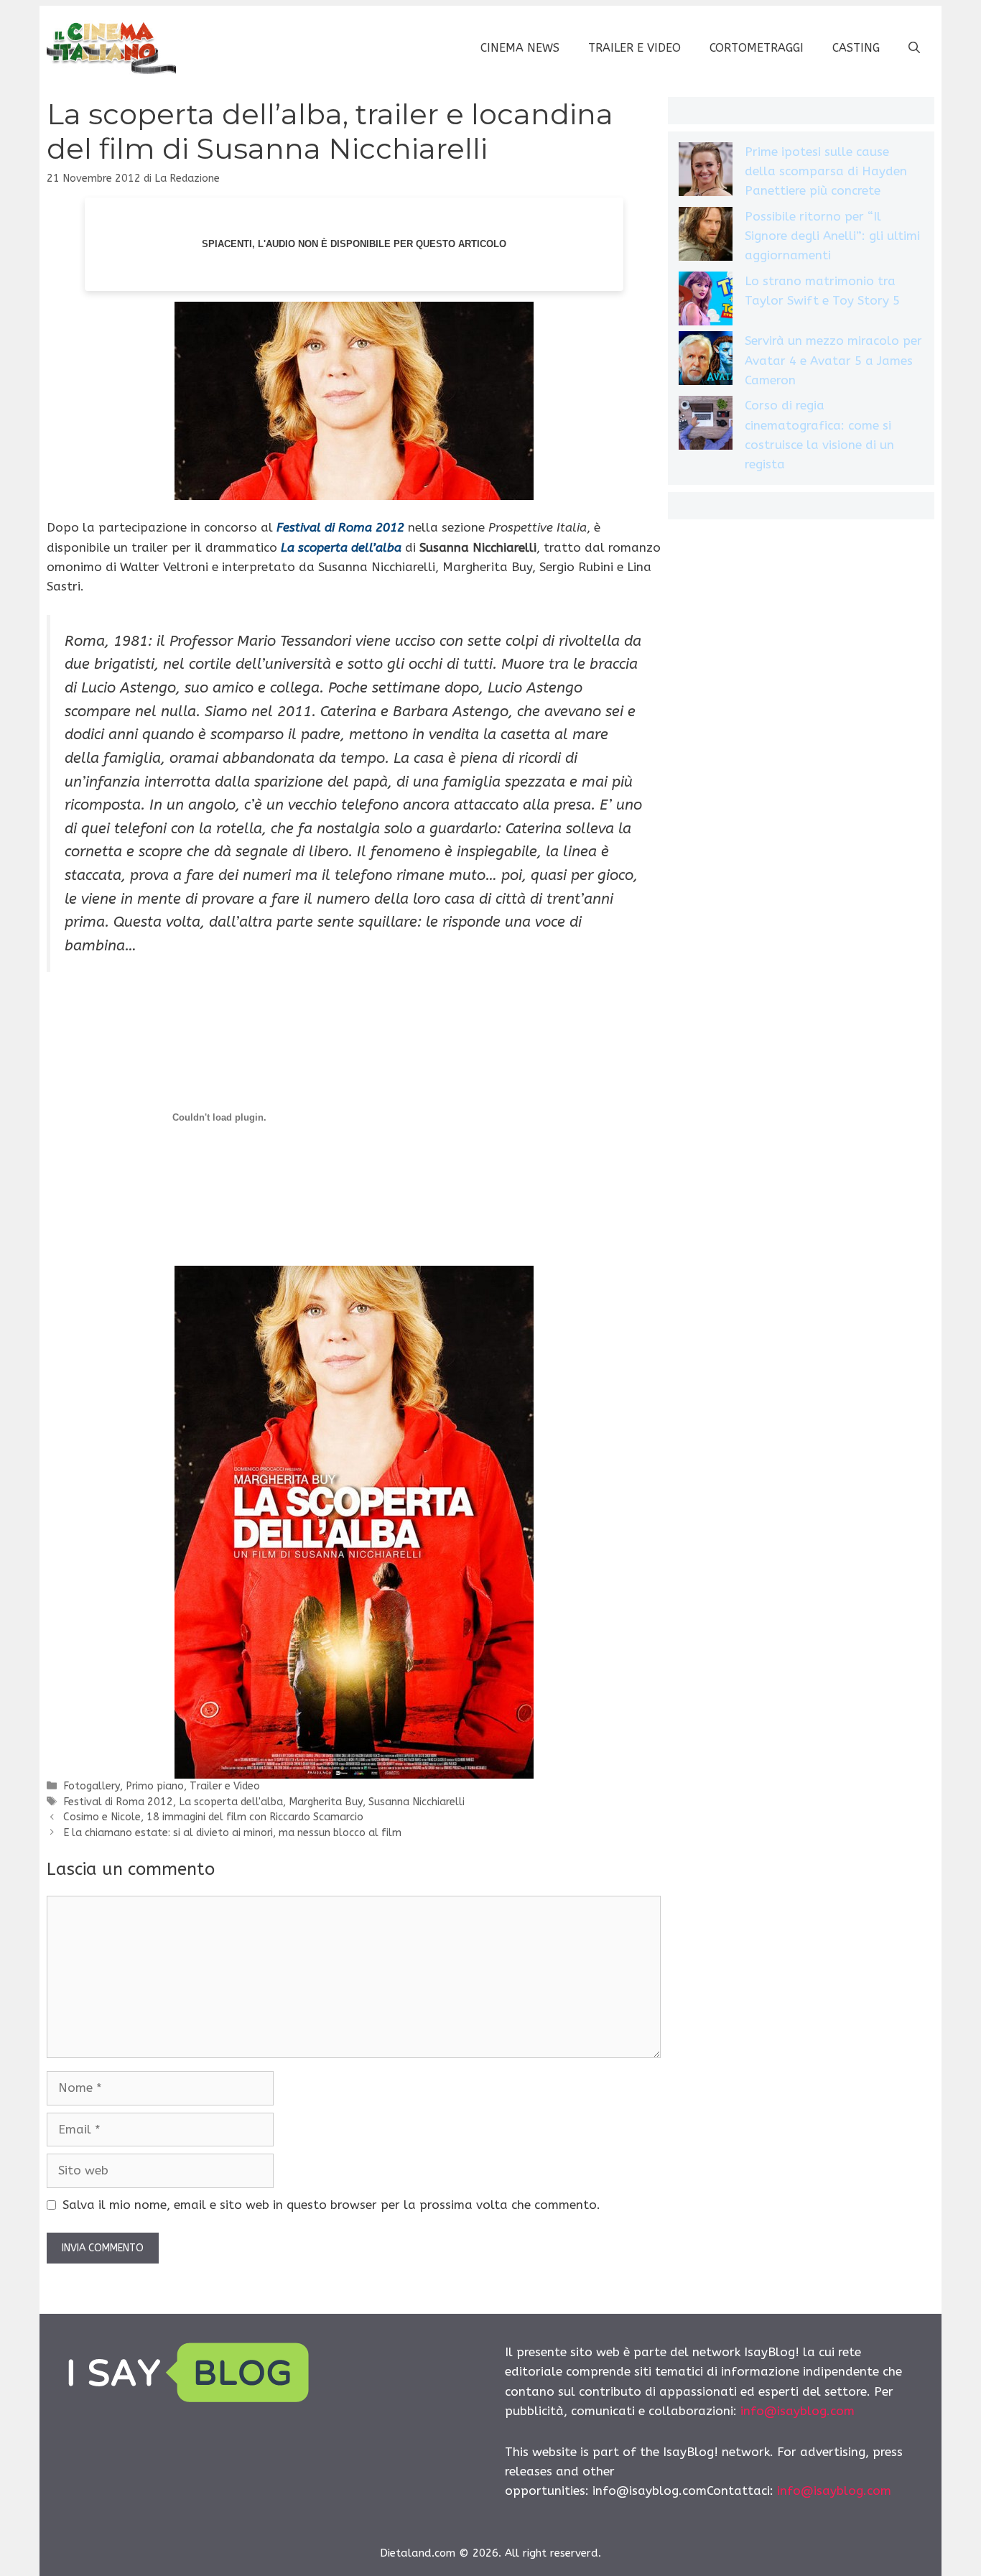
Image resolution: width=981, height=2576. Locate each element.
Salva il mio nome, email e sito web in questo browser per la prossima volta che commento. (331, 2205)
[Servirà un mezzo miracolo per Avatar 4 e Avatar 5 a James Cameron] (706, 361)
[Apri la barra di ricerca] (914, 48)
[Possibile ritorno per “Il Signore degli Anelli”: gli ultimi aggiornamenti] (706, 237)
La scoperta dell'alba (231, 1802)
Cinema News (520, 48)
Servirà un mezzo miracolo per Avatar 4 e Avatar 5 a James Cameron (833, 360)
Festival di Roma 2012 (118, 1802)
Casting (856, 48)
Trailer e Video (634, 48)
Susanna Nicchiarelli (417, 1802)
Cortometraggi (757, 48)
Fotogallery (92, 1786)
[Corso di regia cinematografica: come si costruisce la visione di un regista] (706, 426)
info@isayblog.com (798, 2411)
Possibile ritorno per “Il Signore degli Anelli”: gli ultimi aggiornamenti (832, 236)
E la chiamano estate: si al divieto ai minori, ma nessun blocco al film (232, 1833)
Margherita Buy (326, 1802)
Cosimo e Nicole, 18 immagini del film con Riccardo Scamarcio (213, 1817)
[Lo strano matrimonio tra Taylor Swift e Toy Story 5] (706, 301)
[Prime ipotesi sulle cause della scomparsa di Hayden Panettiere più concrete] (706, 172)
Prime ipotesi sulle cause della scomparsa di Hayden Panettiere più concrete (826, 171)
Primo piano (155, 1786)
